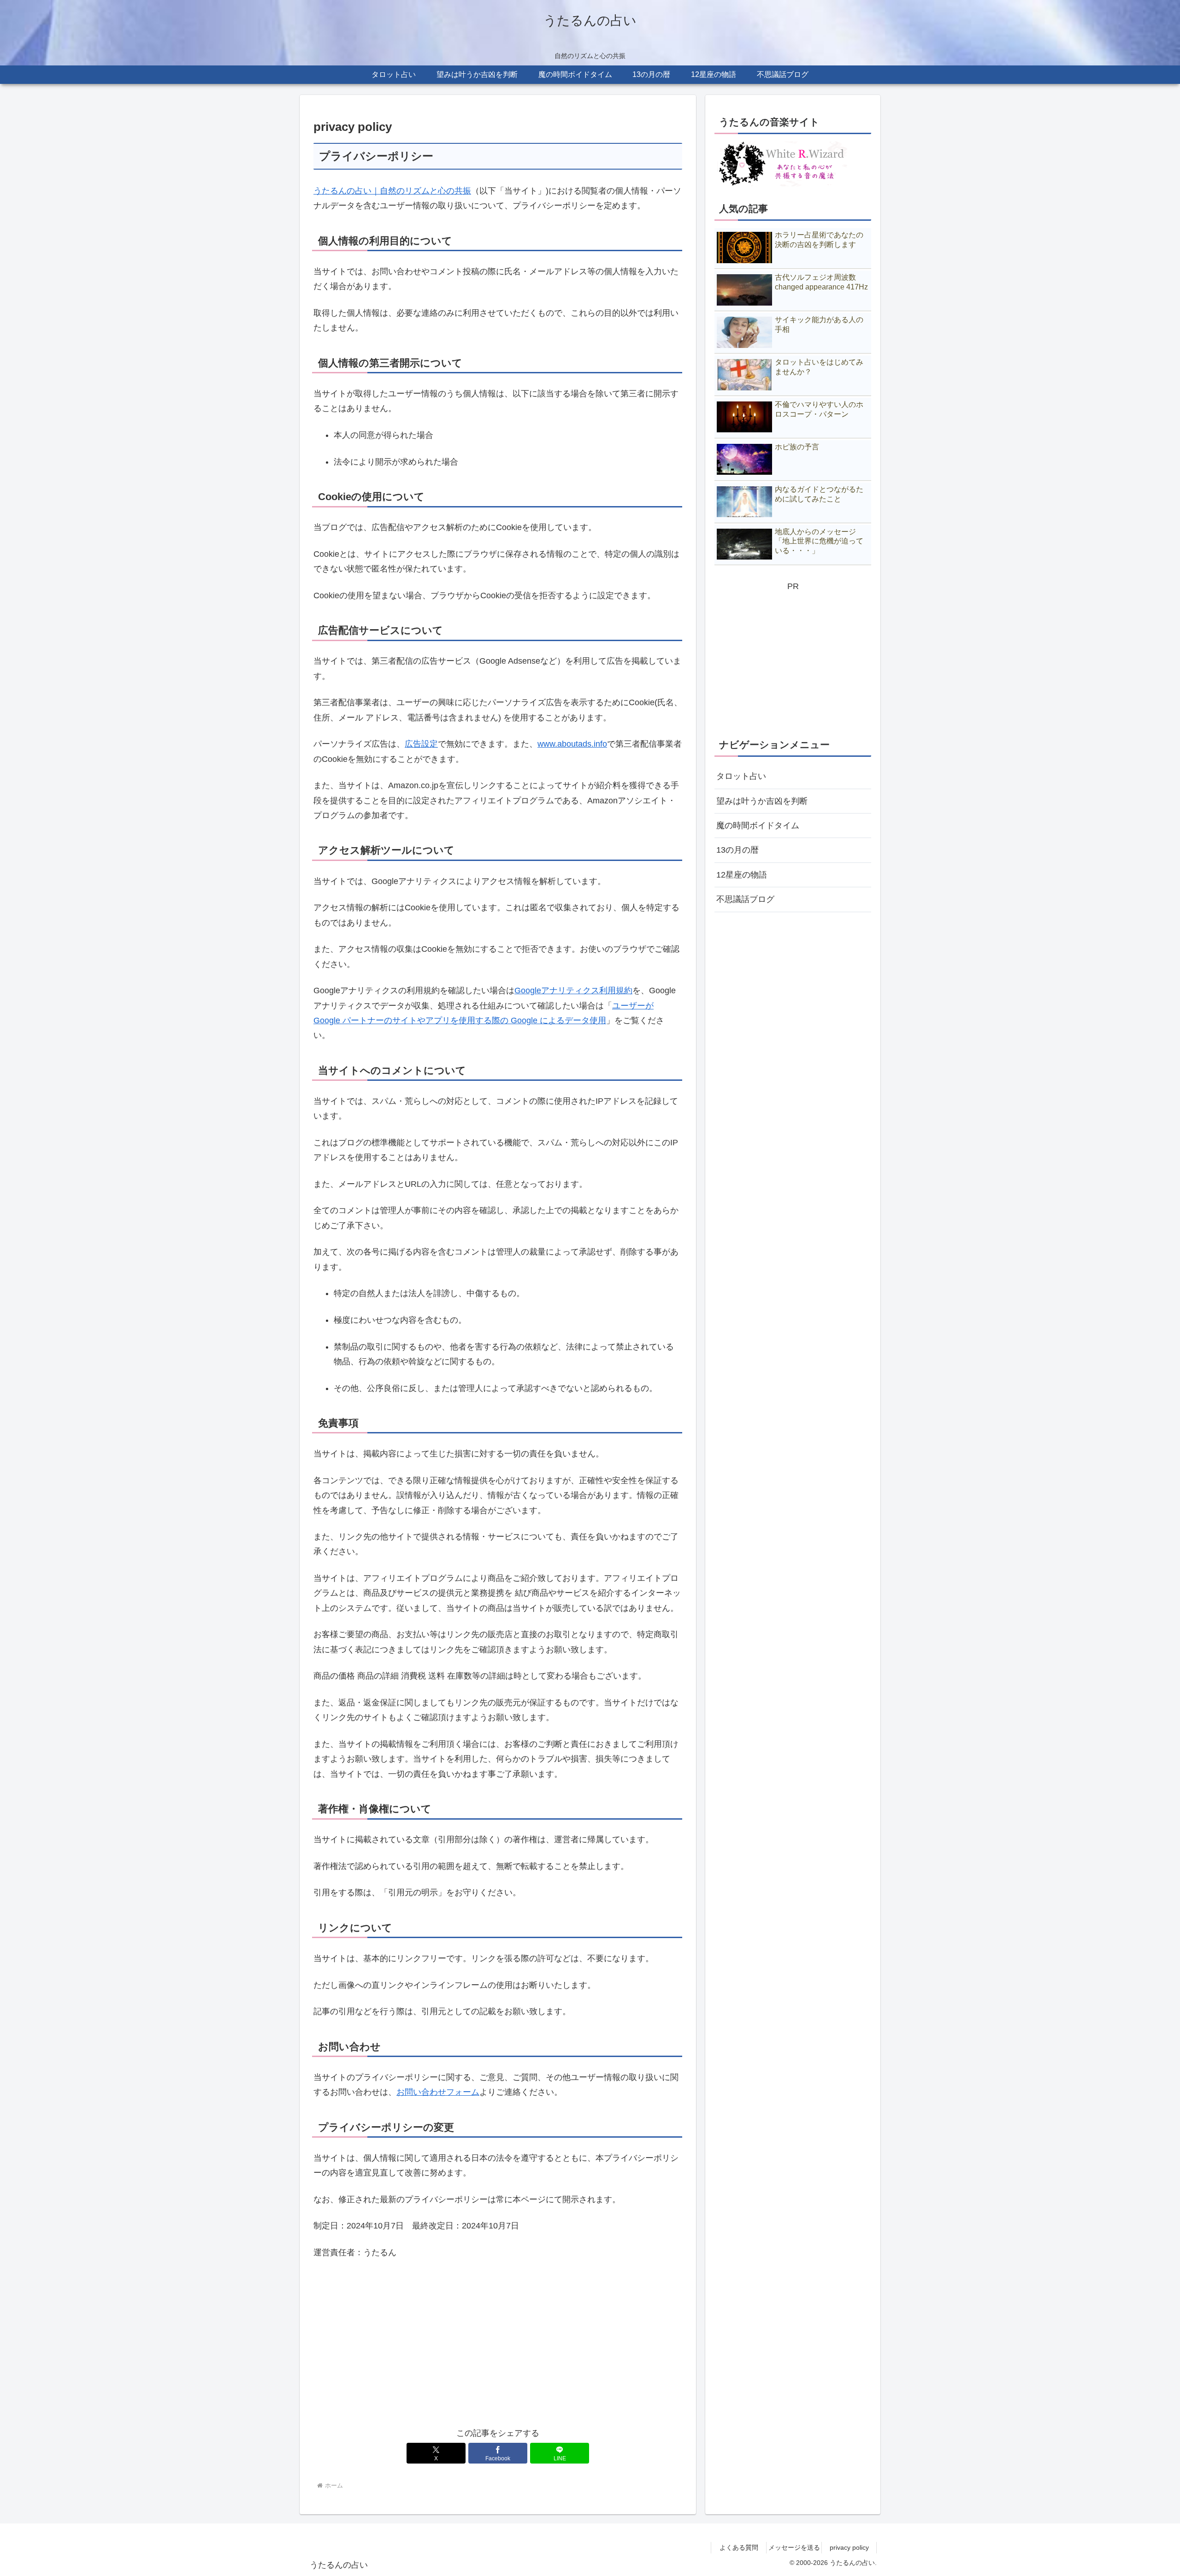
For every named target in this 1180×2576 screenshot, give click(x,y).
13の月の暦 (737, 850)
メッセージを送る (794, 2547)
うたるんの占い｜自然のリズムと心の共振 (392, 191)
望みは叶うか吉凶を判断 (762, 801)
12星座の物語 (742, 875)
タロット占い (741, 776)
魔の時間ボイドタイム (758, 825)
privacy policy (849, 2547)
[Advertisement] (498, 2349)
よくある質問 (739, 2547)
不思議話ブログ (745, 899)
